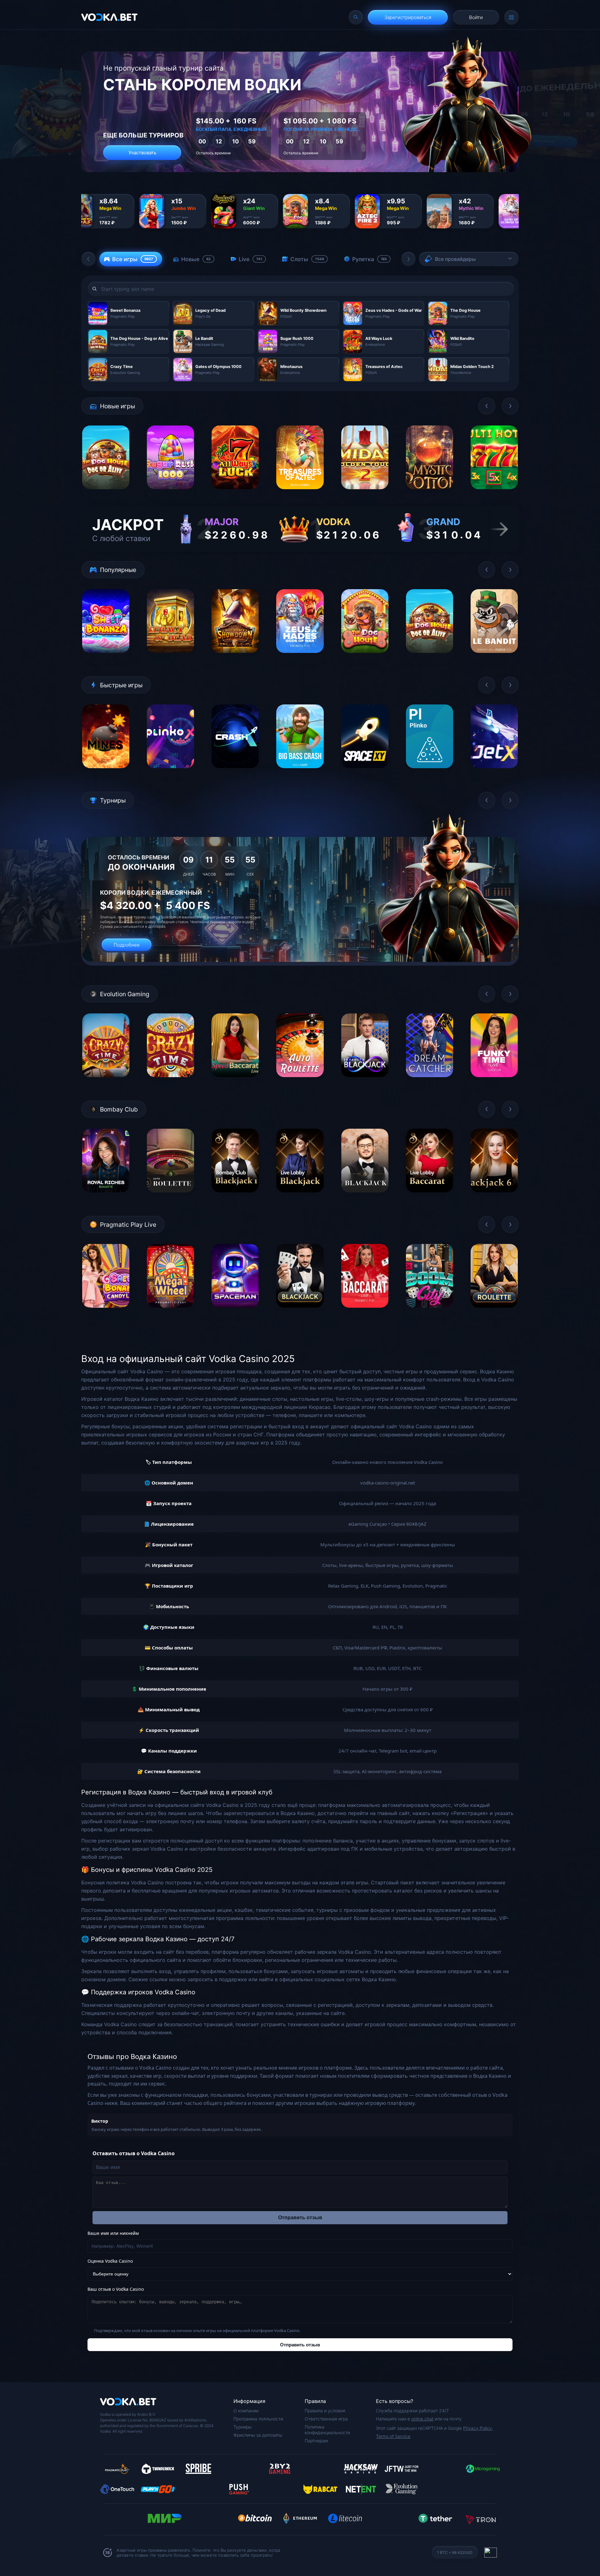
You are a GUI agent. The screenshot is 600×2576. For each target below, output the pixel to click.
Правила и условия (325, 2411)
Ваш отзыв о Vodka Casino (116, 2289)
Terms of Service (393, 2436)
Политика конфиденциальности (327, 2430)
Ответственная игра (326, 2419)
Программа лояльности (258, 2419)
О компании (246, 2411)
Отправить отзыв (300, 2218)
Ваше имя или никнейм (113, 2233)
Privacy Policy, (478, 2428)
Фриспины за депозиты (258, 2435)
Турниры (242, 2427)
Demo (106, 494)
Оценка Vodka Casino (110, 2261)
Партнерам (316, 2441)
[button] (88, 259)
